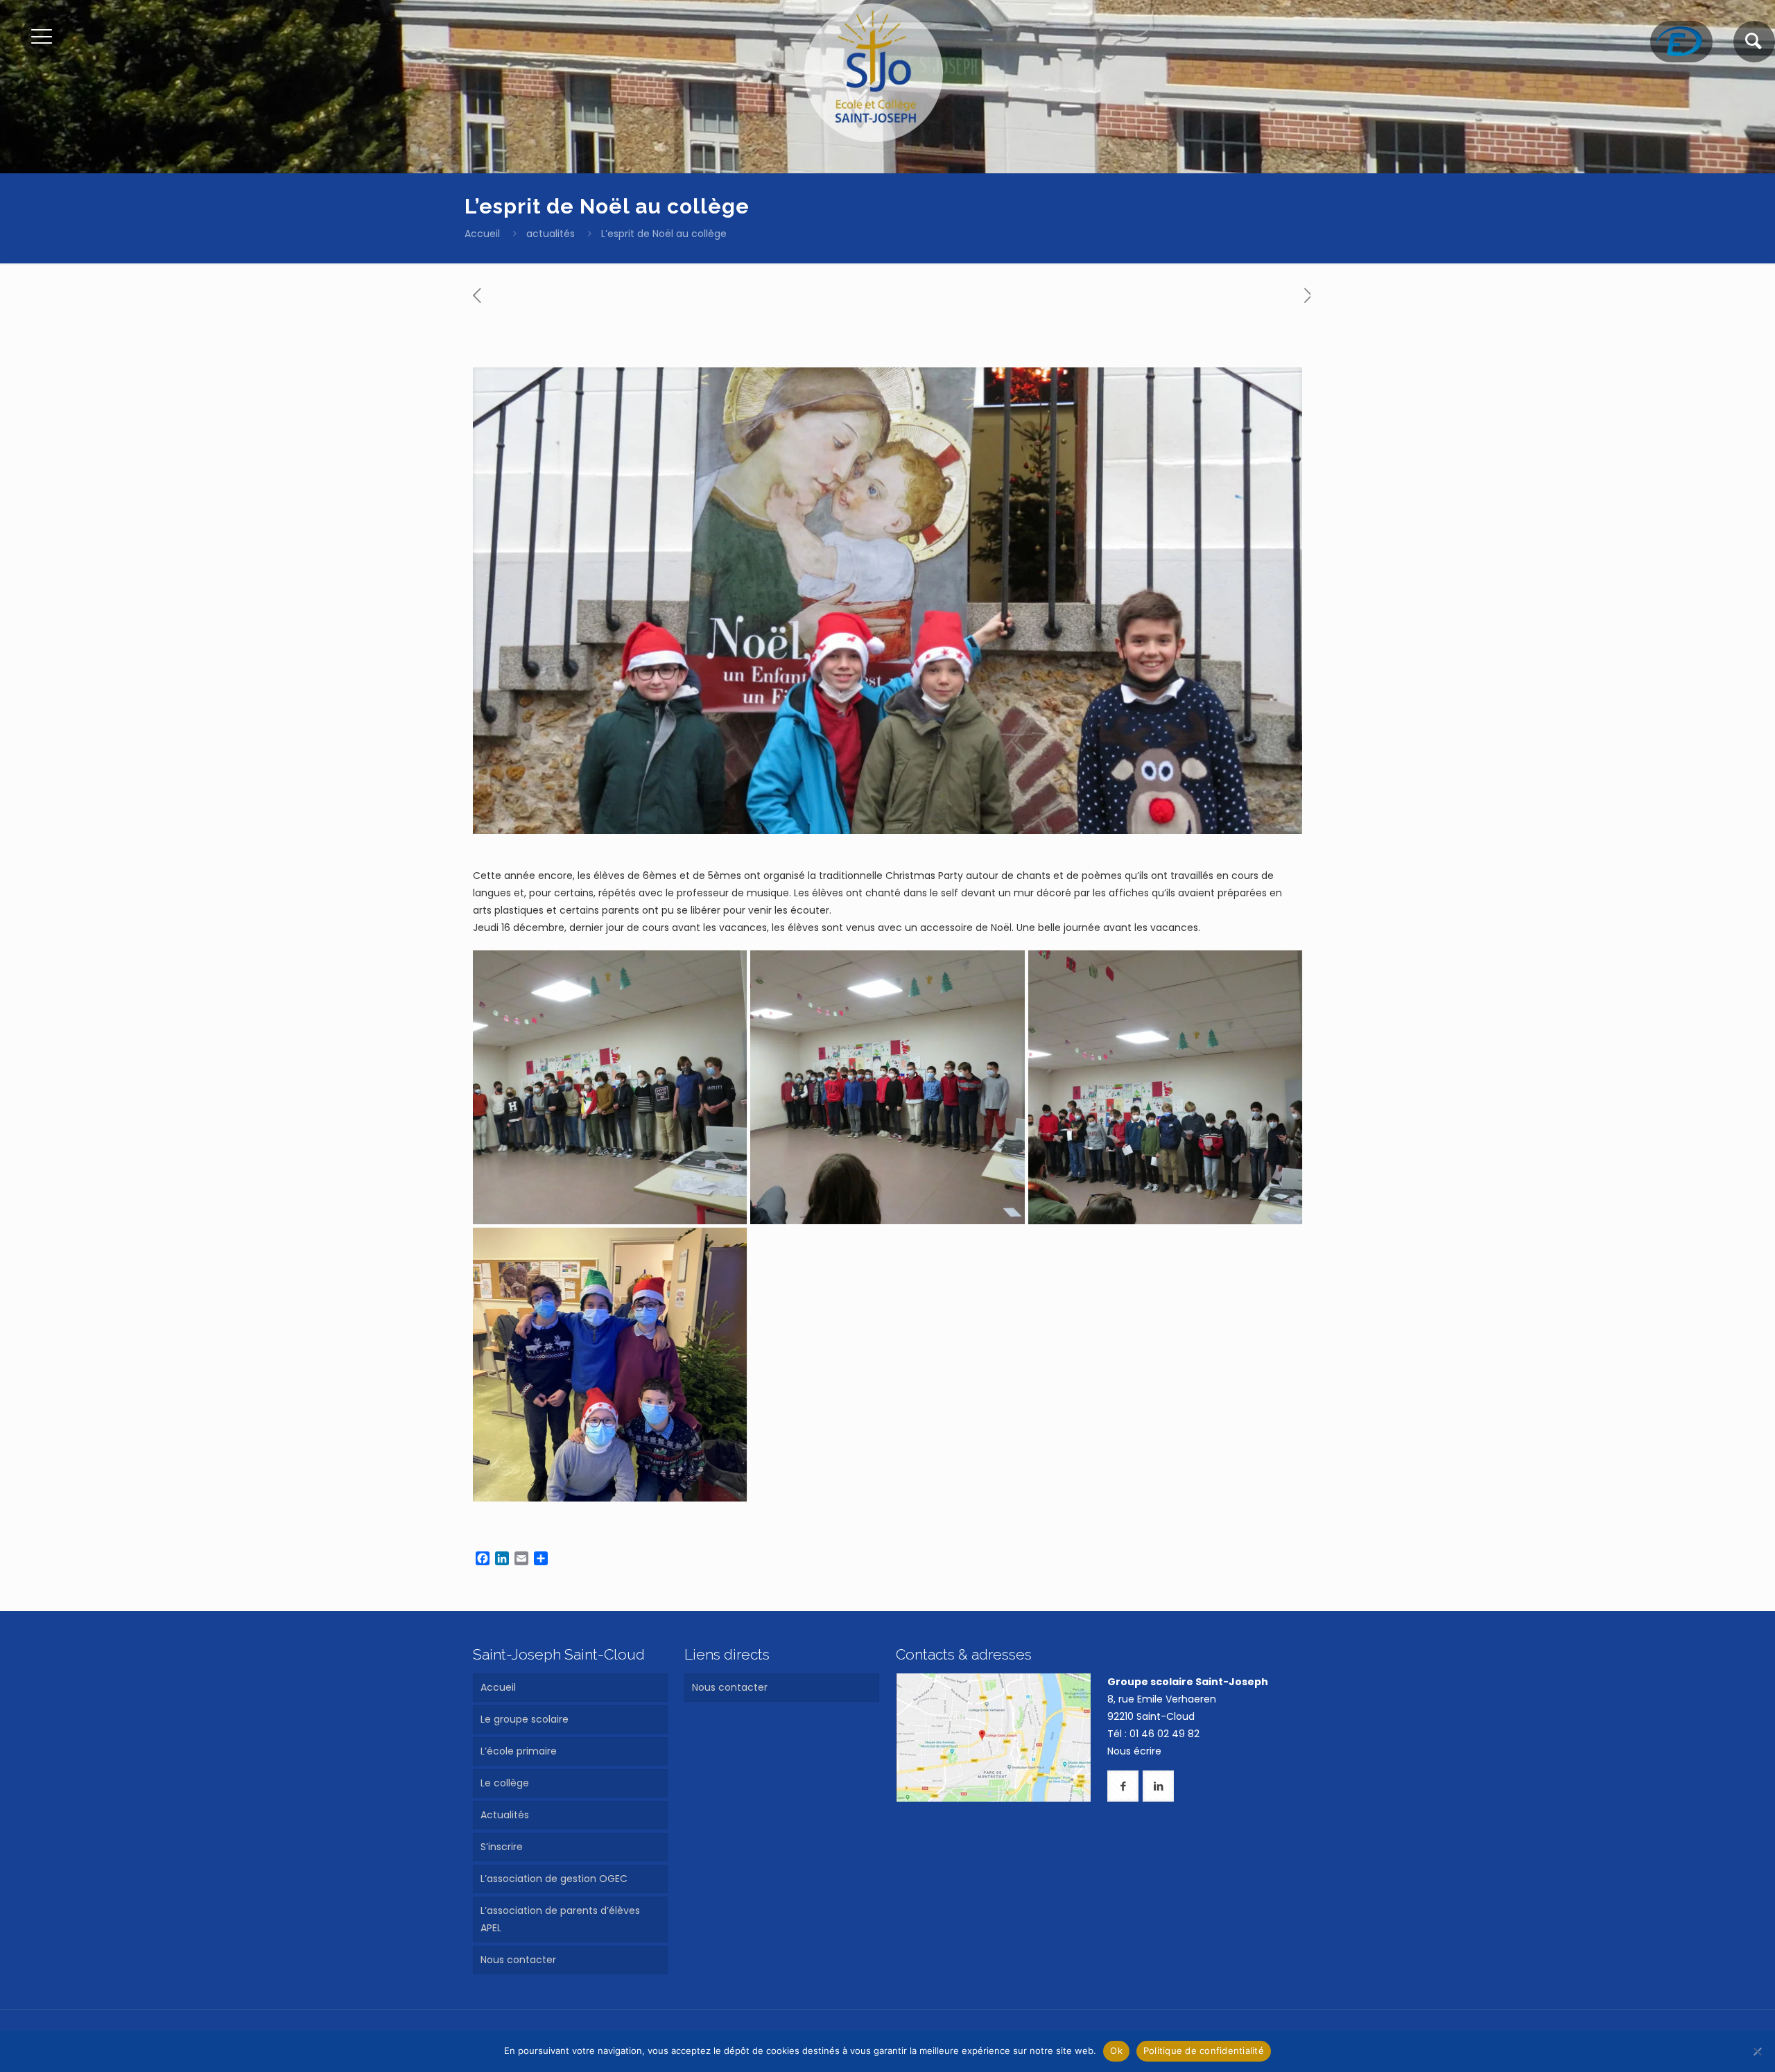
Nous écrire (1134, 1751)
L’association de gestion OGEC (554, 1879)
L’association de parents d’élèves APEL (560, 1919)
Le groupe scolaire (525, 1719)
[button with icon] (1123, 1786)
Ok (1116, 2051)
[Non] (1758, 2051)
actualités (551, 234)
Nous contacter (518, 1960)
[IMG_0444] (887, 1087)
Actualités (505, 1815)
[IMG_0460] (1165, 1087)
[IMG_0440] (610, 1087)
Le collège (505, 1783)
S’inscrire (502, 1847)
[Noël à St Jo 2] (610, 1365)
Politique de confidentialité (1204, 2051)
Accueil (482, 234)
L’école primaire (519, 1751)
